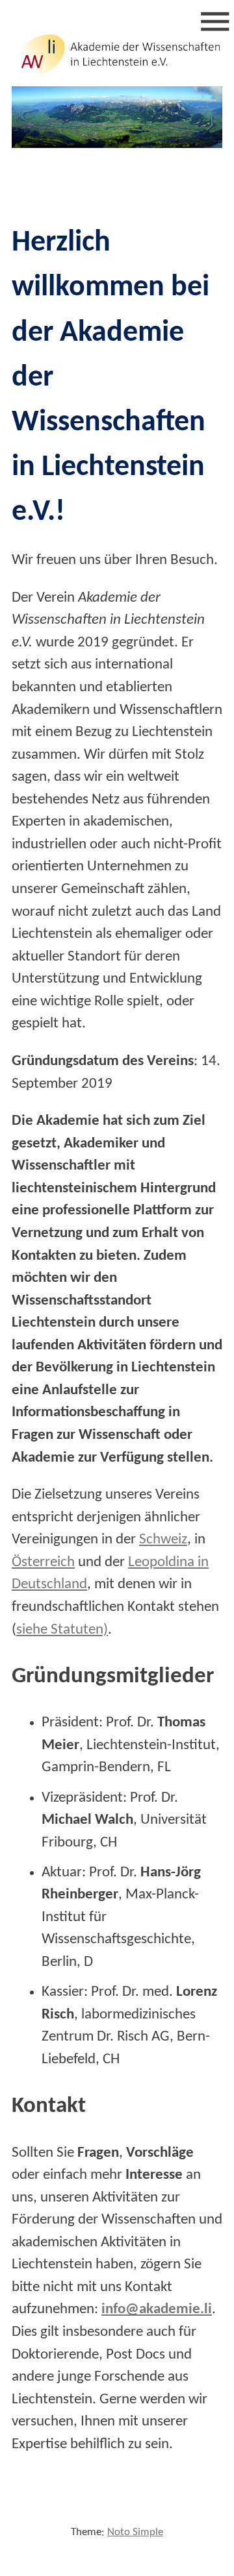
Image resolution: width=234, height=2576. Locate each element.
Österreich (43, 1563)
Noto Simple (135, 2532)
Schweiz (163, 1540)
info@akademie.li (157, 2310)
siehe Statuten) (62, 1630)
